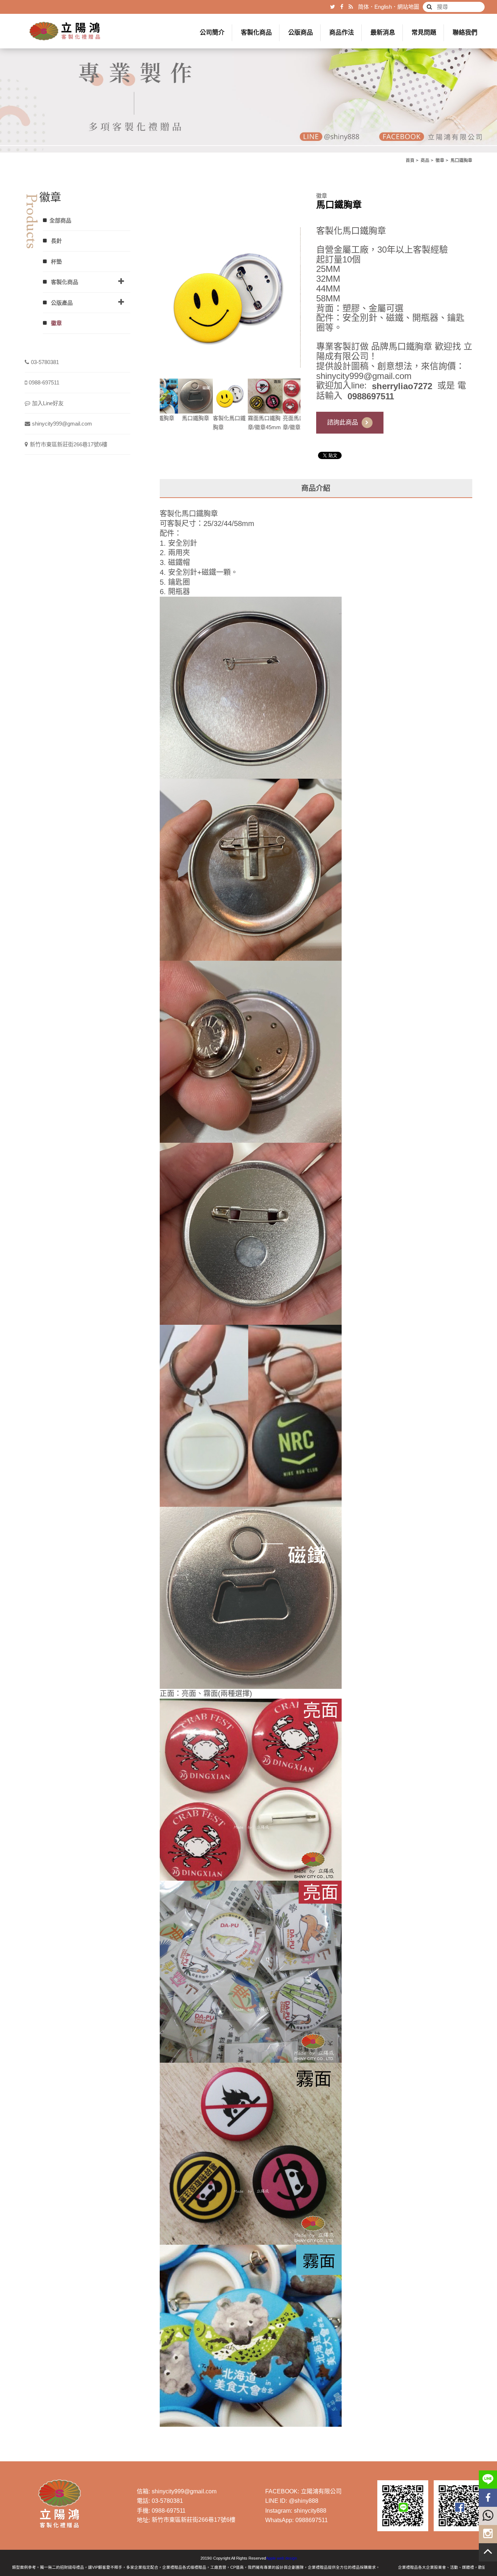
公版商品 (301, 33)
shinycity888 (310, 2511)
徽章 (440, 161)
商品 (425, 161)
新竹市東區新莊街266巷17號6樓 (69, 444)
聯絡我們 (465, 33)
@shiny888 (304, 2501)
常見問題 (424, 33)
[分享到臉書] (342, 7)
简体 (363, 7)
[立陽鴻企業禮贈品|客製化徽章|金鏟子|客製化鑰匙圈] (249, 76)
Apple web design (281, 2558)
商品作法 (342, 33)
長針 (56, 241)
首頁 (410, 161)
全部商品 (60, 220)
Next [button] (306, 405)
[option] (230, 297)
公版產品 (61, 303)
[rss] (351, 7)
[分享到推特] (333, 7)
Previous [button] (154, 405)
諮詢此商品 (343, 422)
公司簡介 (212, 33)
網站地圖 (408, 7)
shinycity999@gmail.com (62, 424)
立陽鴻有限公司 (321, 2491)
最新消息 (383, 33)
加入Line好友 (48, 403)
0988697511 (312, 2520)
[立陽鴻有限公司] (65, 31)
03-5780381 (45, 362)
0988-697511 (44, 382)
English (383, 7)
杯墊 (56, 262)
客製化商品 (256, 33)
